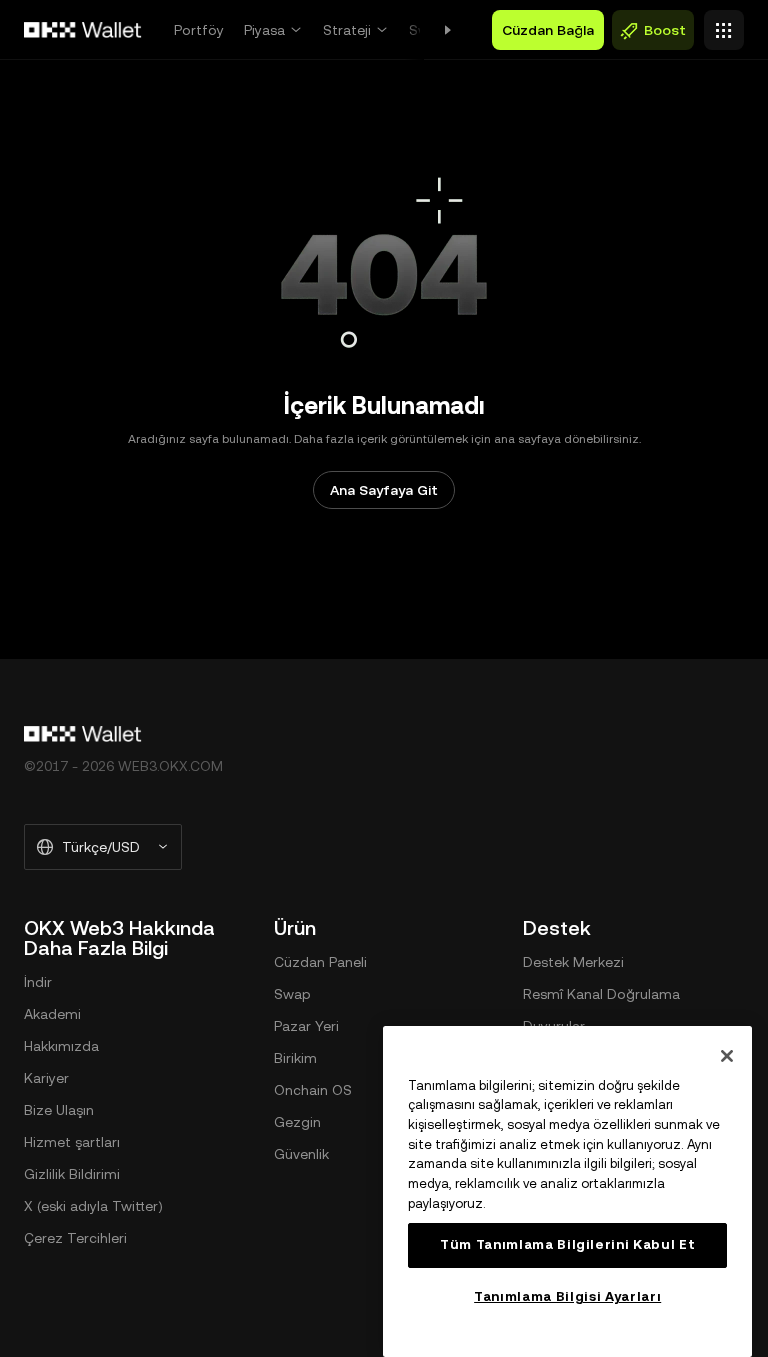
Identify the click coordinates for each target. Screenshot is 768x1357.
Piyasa (264, 30)
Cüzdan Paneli (320, 962)
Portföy (199, 30)
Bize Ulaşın (59, 1110)
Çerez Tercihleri (75, 1238)
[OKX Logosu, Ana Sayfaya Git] (83, 30)
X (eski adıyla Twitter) (93, 1206)
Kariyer (46, 1078)
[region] (567, 1191)
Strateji (347, 30)
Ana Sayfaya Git (384, 490)
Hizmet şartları (72, 1142)
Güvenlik (301, 1154)
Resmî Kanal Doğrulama (601, 994)
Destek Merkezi (573, 962)
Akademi (52, 1014)
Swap (292, 994)
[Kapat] (727, 1056)
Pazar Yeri (306, 1026)
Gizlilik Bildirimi (72, 1174)
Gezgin (297, 1122)
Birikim (295, 1058)
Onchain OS (313, 1090)
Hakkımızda (61, 1046)
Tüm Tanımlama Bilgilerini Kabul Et (567, 1244)
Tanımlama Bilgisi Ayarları (567, 1296)
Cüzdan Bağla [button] (548, 30)
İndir (38, 982)
